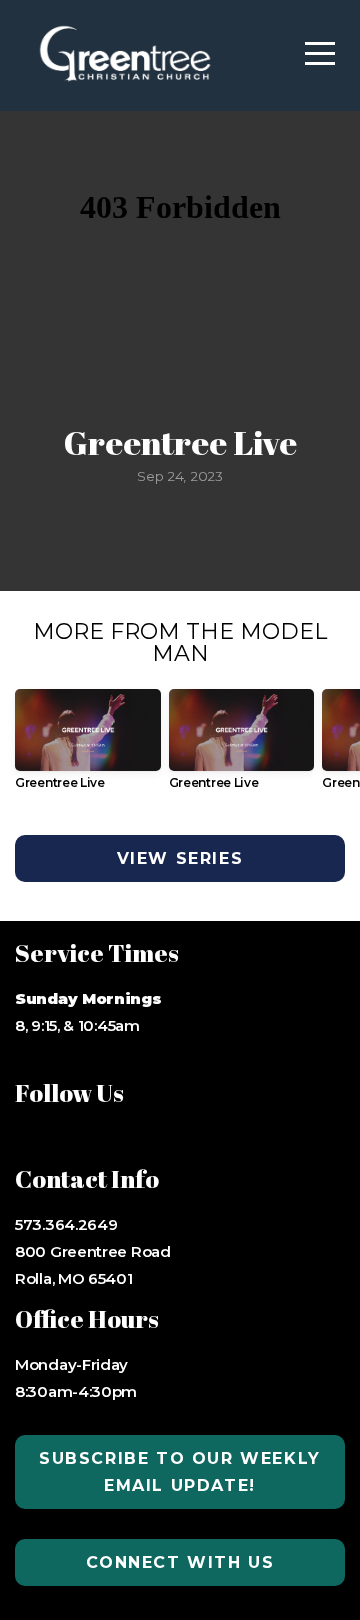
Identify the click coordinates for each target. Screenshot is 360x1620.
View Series (180, 858)
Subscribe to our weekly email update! (180, 1472)
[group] (88, 747)
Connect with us (180, 1562)
